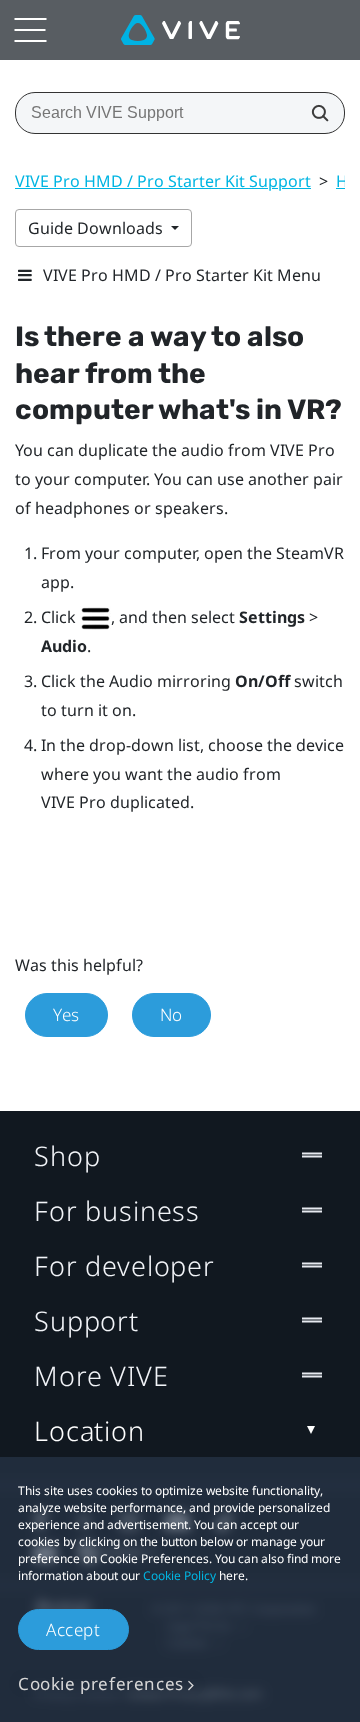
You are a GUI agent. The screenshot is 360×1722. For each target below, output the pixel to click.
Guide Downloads (97, 228)
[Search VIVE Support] (314, 113)
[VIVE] (180, 30)
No (171, 1014)
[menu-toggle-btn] (30, 30)
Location (89, 1430)
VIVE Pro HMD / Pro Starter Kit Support (163, 181)
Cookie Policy (179, 1575)
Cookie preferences (101, 1683)
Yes (66, 1014)
